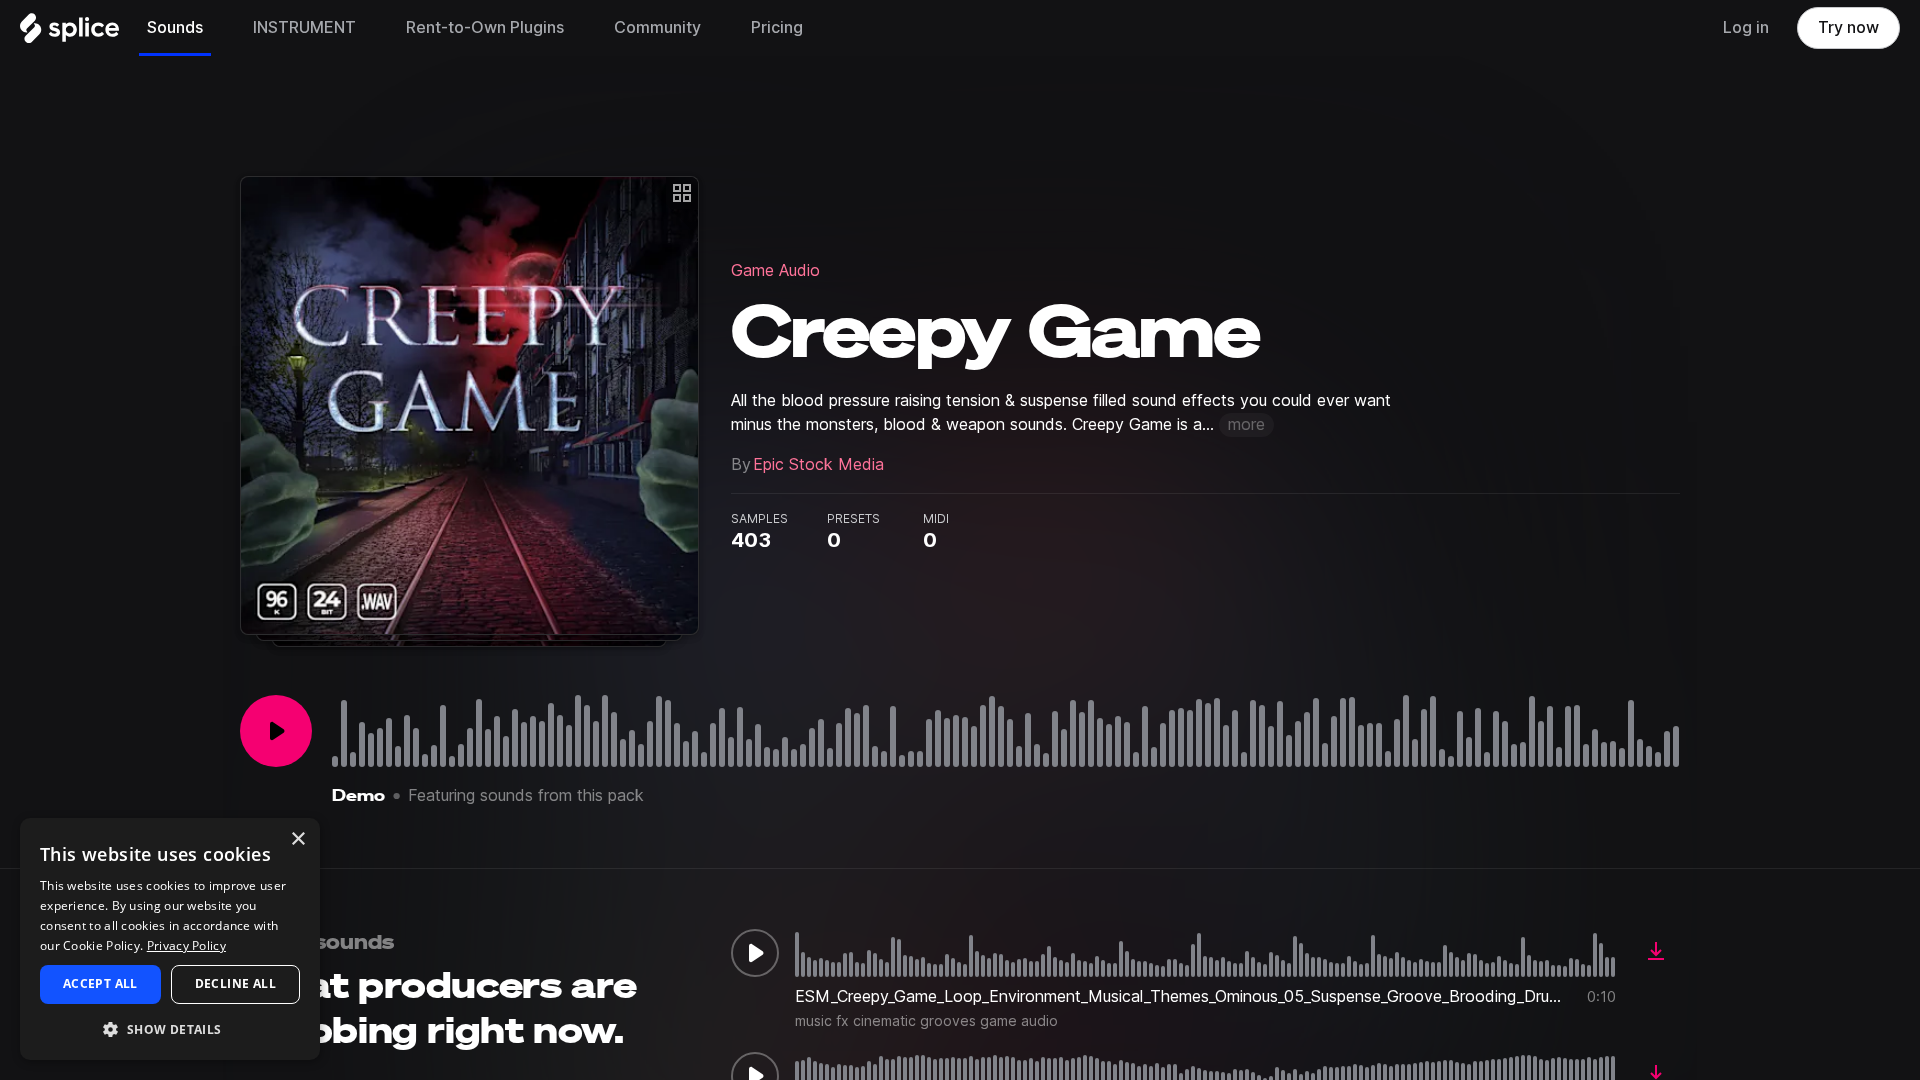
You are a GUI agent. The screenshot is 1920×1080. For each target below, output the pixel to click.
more (1246, 424)
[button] (170, 1028)
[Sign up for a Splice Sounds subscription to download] (1656, 953)
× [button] (297, 839)
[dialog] (170, 939)
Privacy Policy (186, 945)
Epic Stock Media (818, 464)
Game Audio (775, 270)
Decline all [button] (235, 983)
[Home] (69, 33)
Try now (1848, 27)
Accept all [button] (100, 983)
